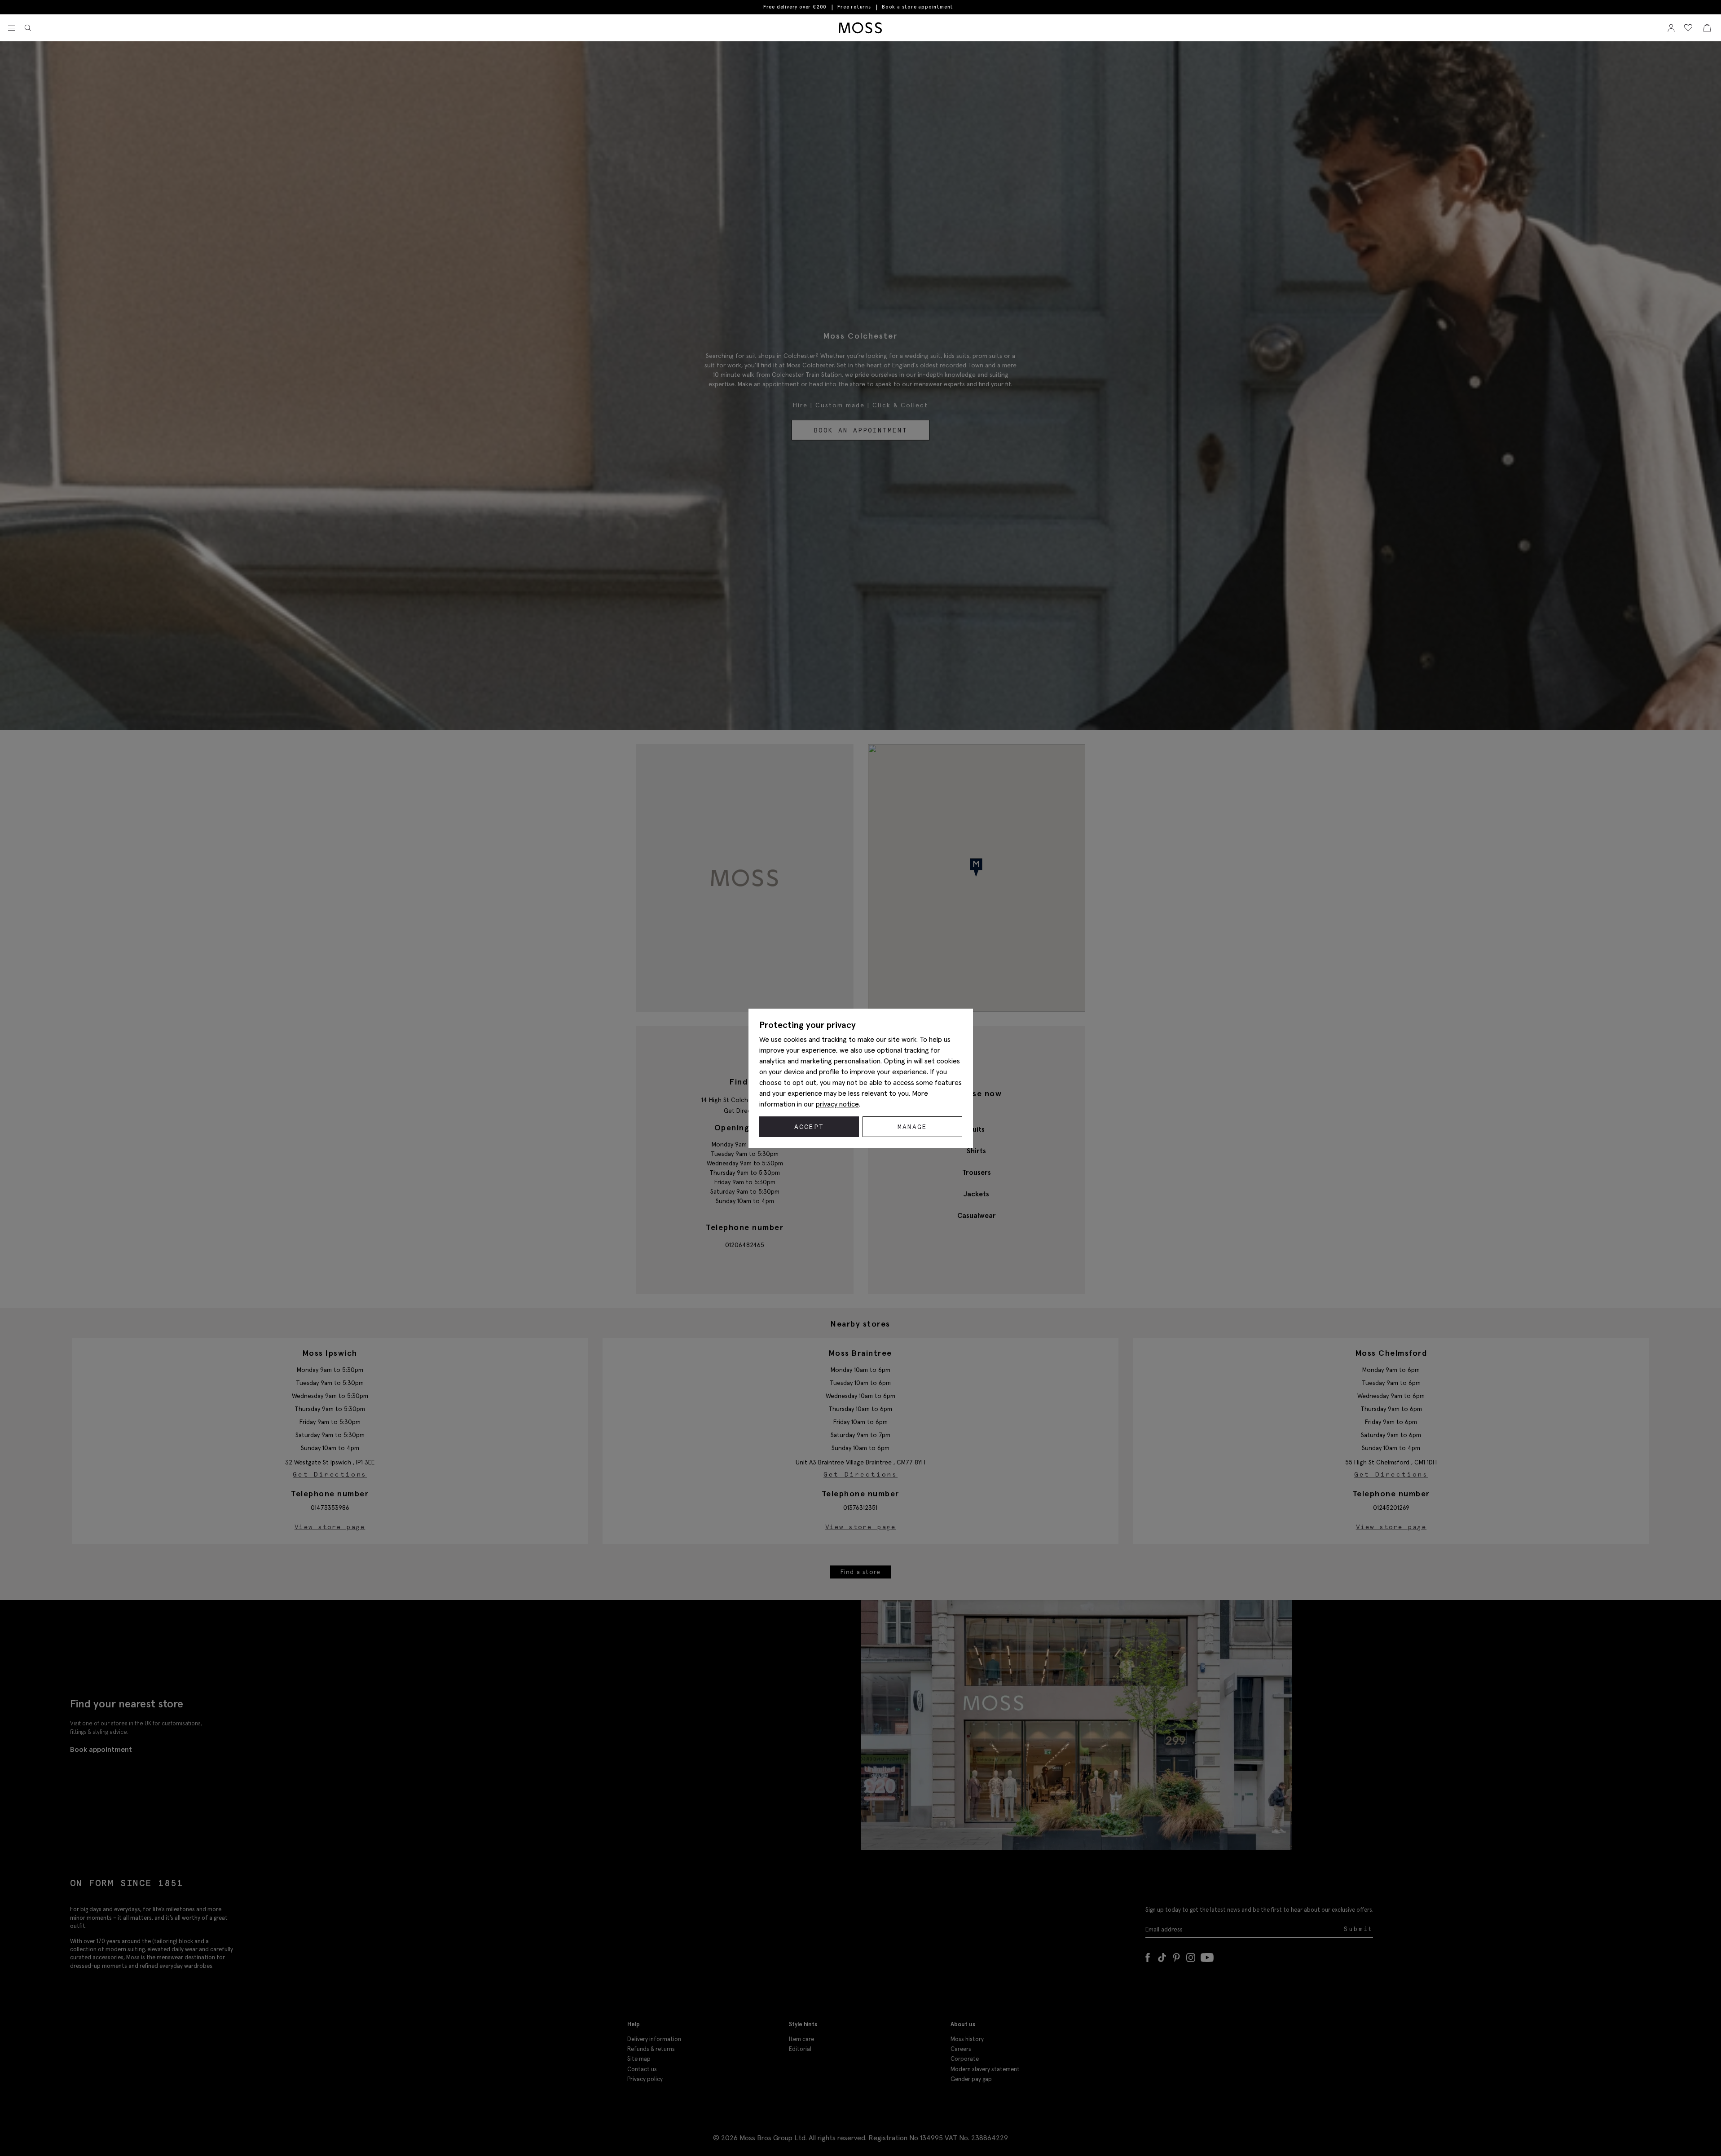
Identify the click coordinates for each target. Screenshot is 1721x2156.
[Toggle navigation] (12, 28)
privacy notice (837, 1104)
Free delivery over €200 (795, 7)
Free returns (854, 7)
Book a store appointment (918, 7)
